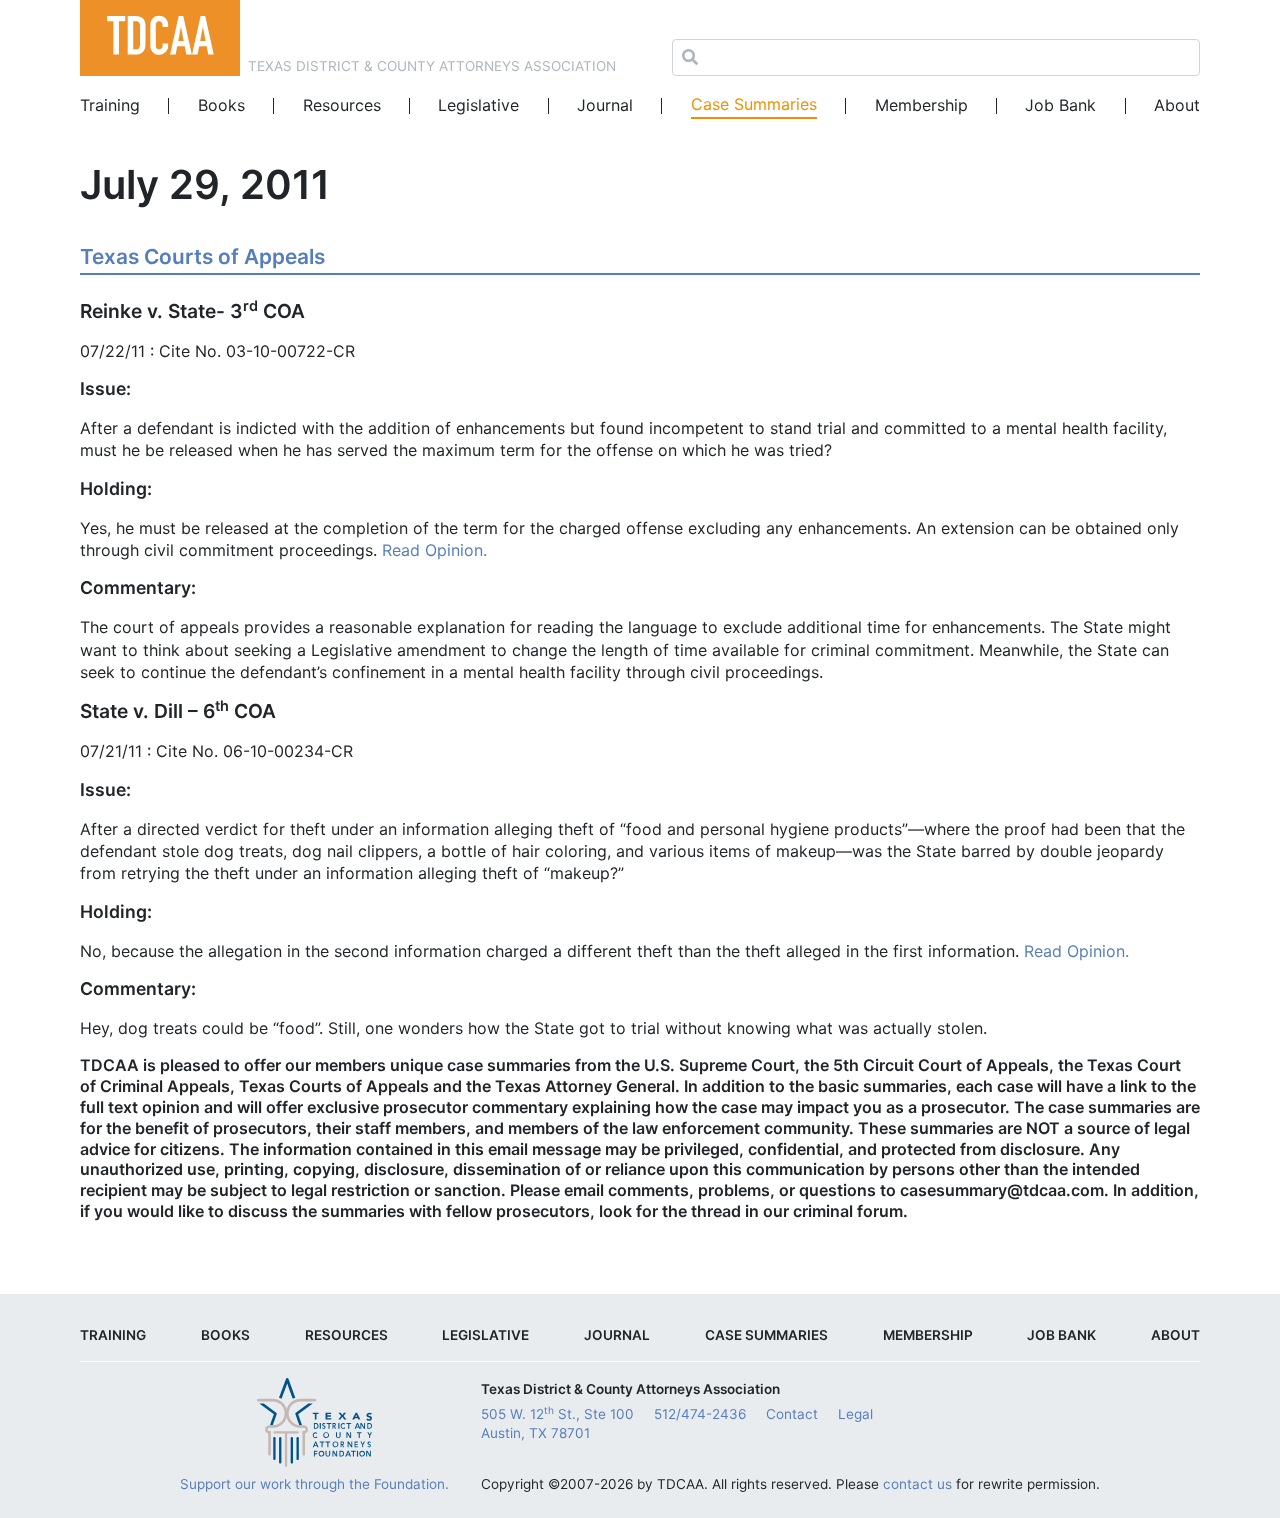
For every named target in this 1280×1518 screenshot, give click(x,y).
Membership (921, 105)
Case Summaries (754, 104)
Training (110, 105)
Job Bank (1060, 105)
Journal (605, 105)
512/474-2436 (700, 1414)
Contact (792, 1414)
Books (221, 105)
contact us (917, 1484)
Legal (855, 1414)
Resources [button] (342, 105)
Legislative (478, 105)
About (1177, 105)
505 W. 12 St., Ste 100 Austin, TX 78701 (557, 1423)
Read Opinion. (434, 550)
